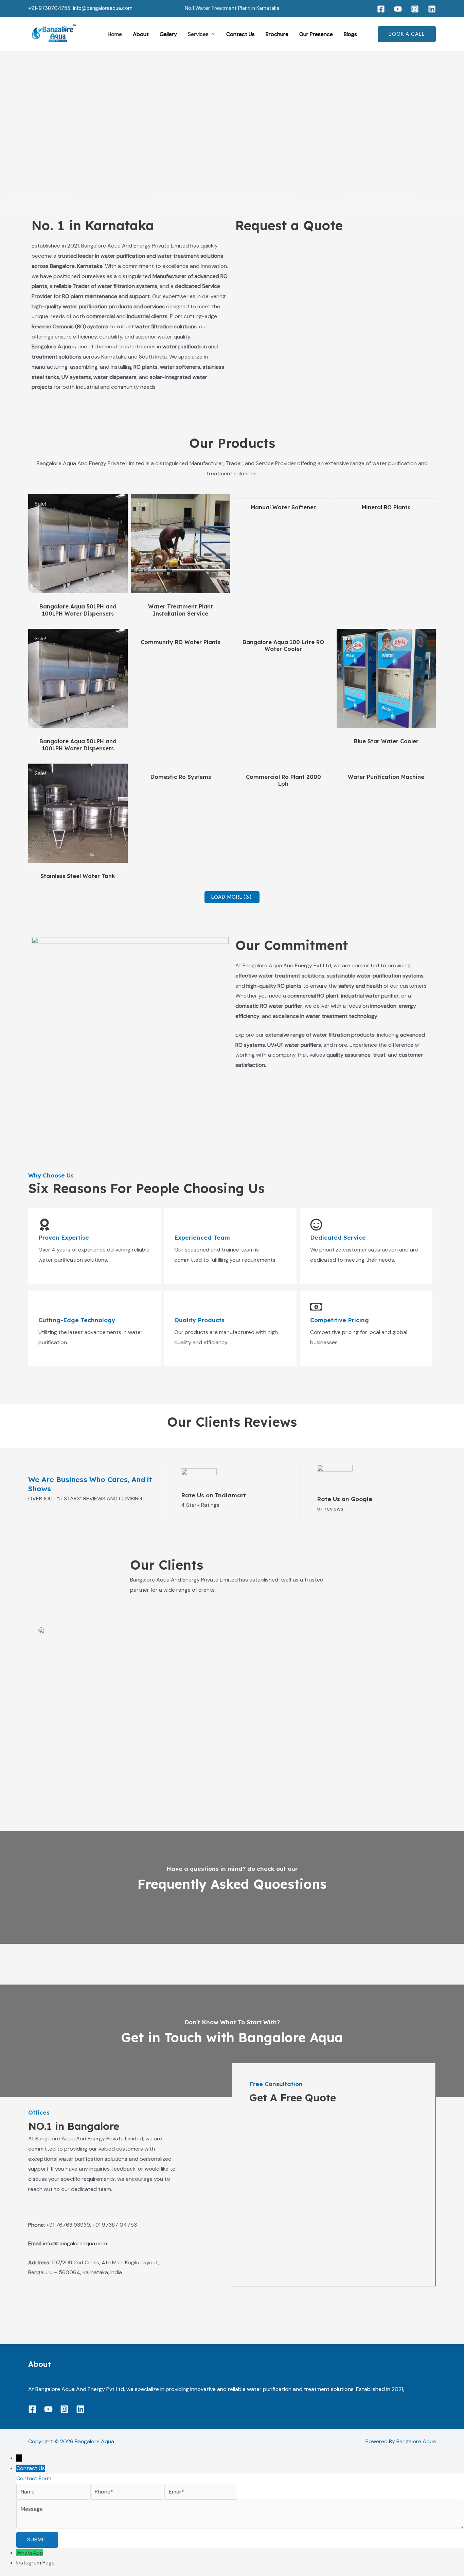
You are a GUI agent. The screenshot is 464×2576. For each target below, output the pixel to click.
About (141, 34)
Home (115, 34)
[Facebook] (381, 9)
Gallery (168, 34)
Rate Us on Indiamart (213, 1495)
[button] (212, 34)
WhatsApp (30, 2553)
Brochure (277, 34)
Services (198, 34)
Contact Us (240, 34)
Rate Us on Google (345, 1499)
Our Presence (316, 34)
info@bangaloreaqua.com (103, 8)
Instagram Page (35, 2563)
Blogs (350, 34)
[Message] (240, 2527)
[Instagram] (415, 9)
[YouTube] (398, 9)
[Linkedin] (432, 9)
